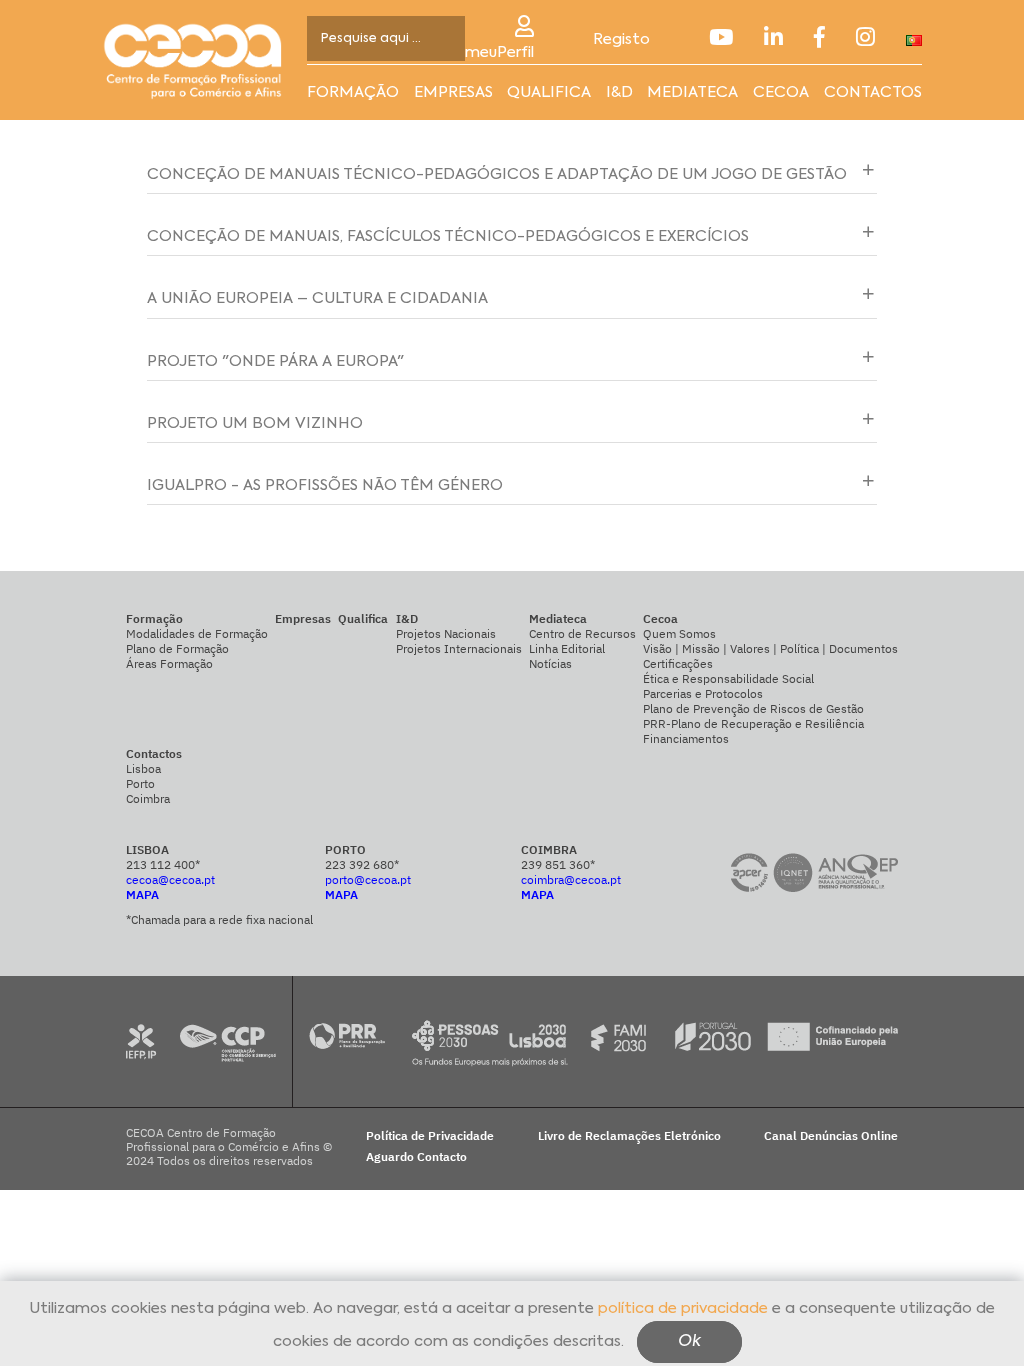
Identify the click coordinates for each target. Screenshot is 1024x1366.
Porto (140, 783)
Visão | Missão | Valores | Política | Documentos (770, 648)
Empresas (453, 92)
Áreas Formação (169, 663)
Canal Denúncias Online (831, 1136)
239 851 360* (558, 864)
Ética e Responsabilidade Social (728, 678)
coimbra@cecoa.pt (571, 879)
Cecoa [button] (781, 92)
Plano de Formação (177, 648)
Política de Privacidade (430, 1136)
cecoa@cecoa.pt (170, 879)
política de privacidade (683, 1308)
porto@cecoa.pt (368, 879)
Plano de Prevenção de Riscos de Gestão (753, 708)
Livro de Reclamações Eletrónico (629, 1136)
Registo (621, 39)
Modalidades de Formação (197, 633)
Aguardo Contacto (416, 1157)
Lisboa (143, 768)
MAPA (142, 894)
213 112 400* (163, 864)
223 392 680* (362, 864)
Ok (689, 1342)
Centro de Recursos (582, 633)
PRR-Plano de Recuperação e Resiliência (753, 723)
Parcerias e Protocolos (703, 693)
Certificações (678, 663)
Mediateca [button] (692, 92)
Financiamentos (686, 738)
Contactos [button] (873, 92)
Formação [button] (353, 92)
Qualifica (549, 92)
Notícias (550, 663)
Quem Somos (679, 633)
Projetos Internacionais (459, 648)
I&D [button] (619, 92)
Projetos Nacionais (446, 633)
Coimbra (148, 798)
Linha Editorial (567, 648)
